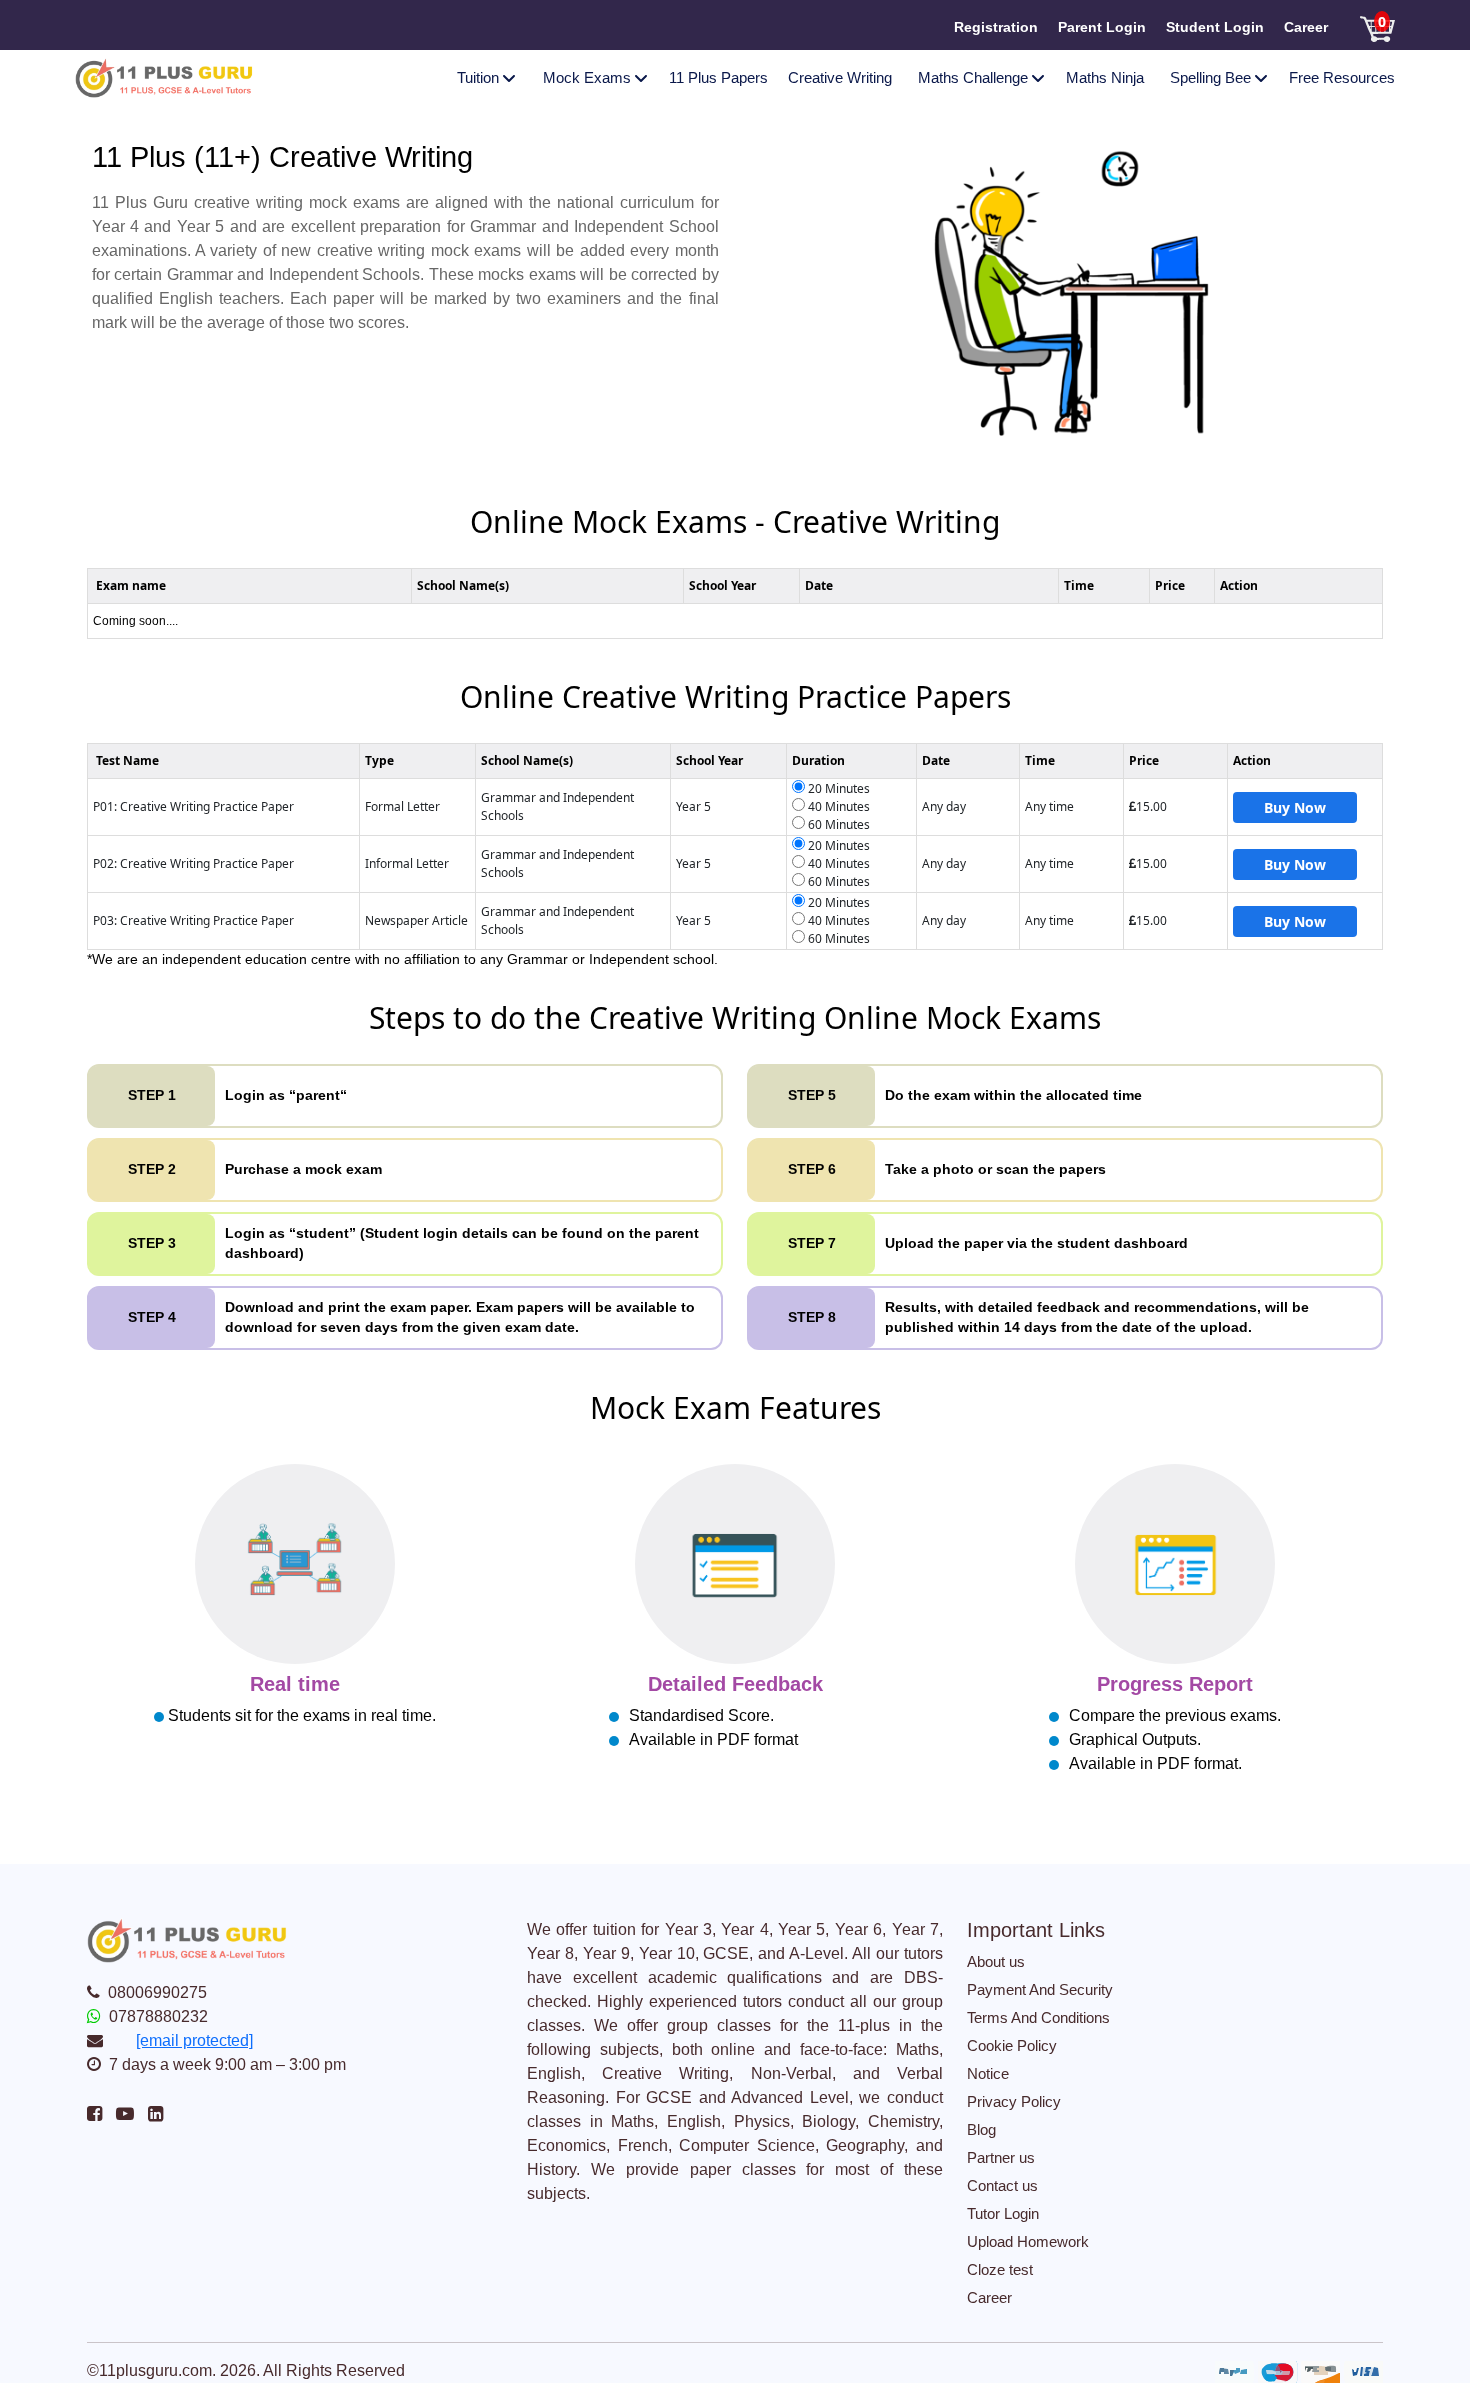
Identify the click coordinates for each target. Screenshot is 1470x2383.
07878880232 (158, 2016)
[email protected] (194, 2040)
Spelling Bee (1216, 77)
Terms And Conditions (1038, 2017)
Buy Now (1295, 807)
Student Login (1215, 27)
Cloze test (1000, 2269)
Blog (981, 2129)
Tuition (484, 77)
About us (996, 1961)
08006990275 (157, 1992)
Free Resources (1342, 77)
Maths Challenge (979, 77)
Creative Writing (840, 77)
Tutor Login (1003, 2213)
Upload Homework (1028, 2241)
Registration (996, 27)
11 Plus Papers (718, 77)
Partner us (1001, 2157)
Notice (988, 2073)
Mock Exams (593, 77)
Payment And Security (1040, 1989)
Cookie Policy (1012, 2045)
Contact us (1002, 2185)
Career (1306, 27)
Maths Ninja (1105, 77)
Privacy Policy (1014, 2101)
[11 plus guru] (164, 76)
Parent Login (1102, 27)
